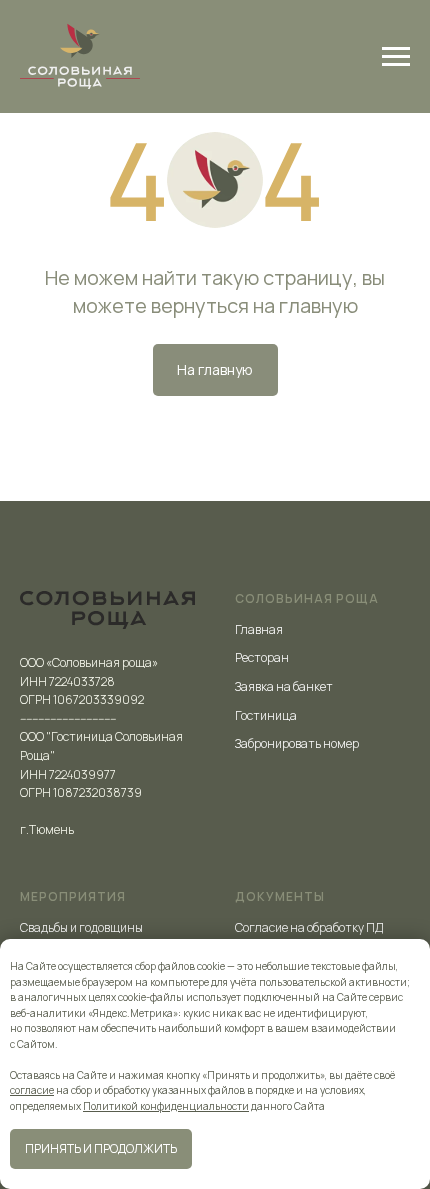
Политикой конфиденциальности (166, 1106)
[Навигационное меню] (396, 57)
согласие (32, 1090)
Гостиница (266, 715)
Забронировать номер (297, 743)
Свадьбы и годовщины (81, 927)
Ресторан (262, 657)
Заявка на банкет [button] (284, 686)
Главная (259, 629)
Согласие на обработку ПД (309, 927)
